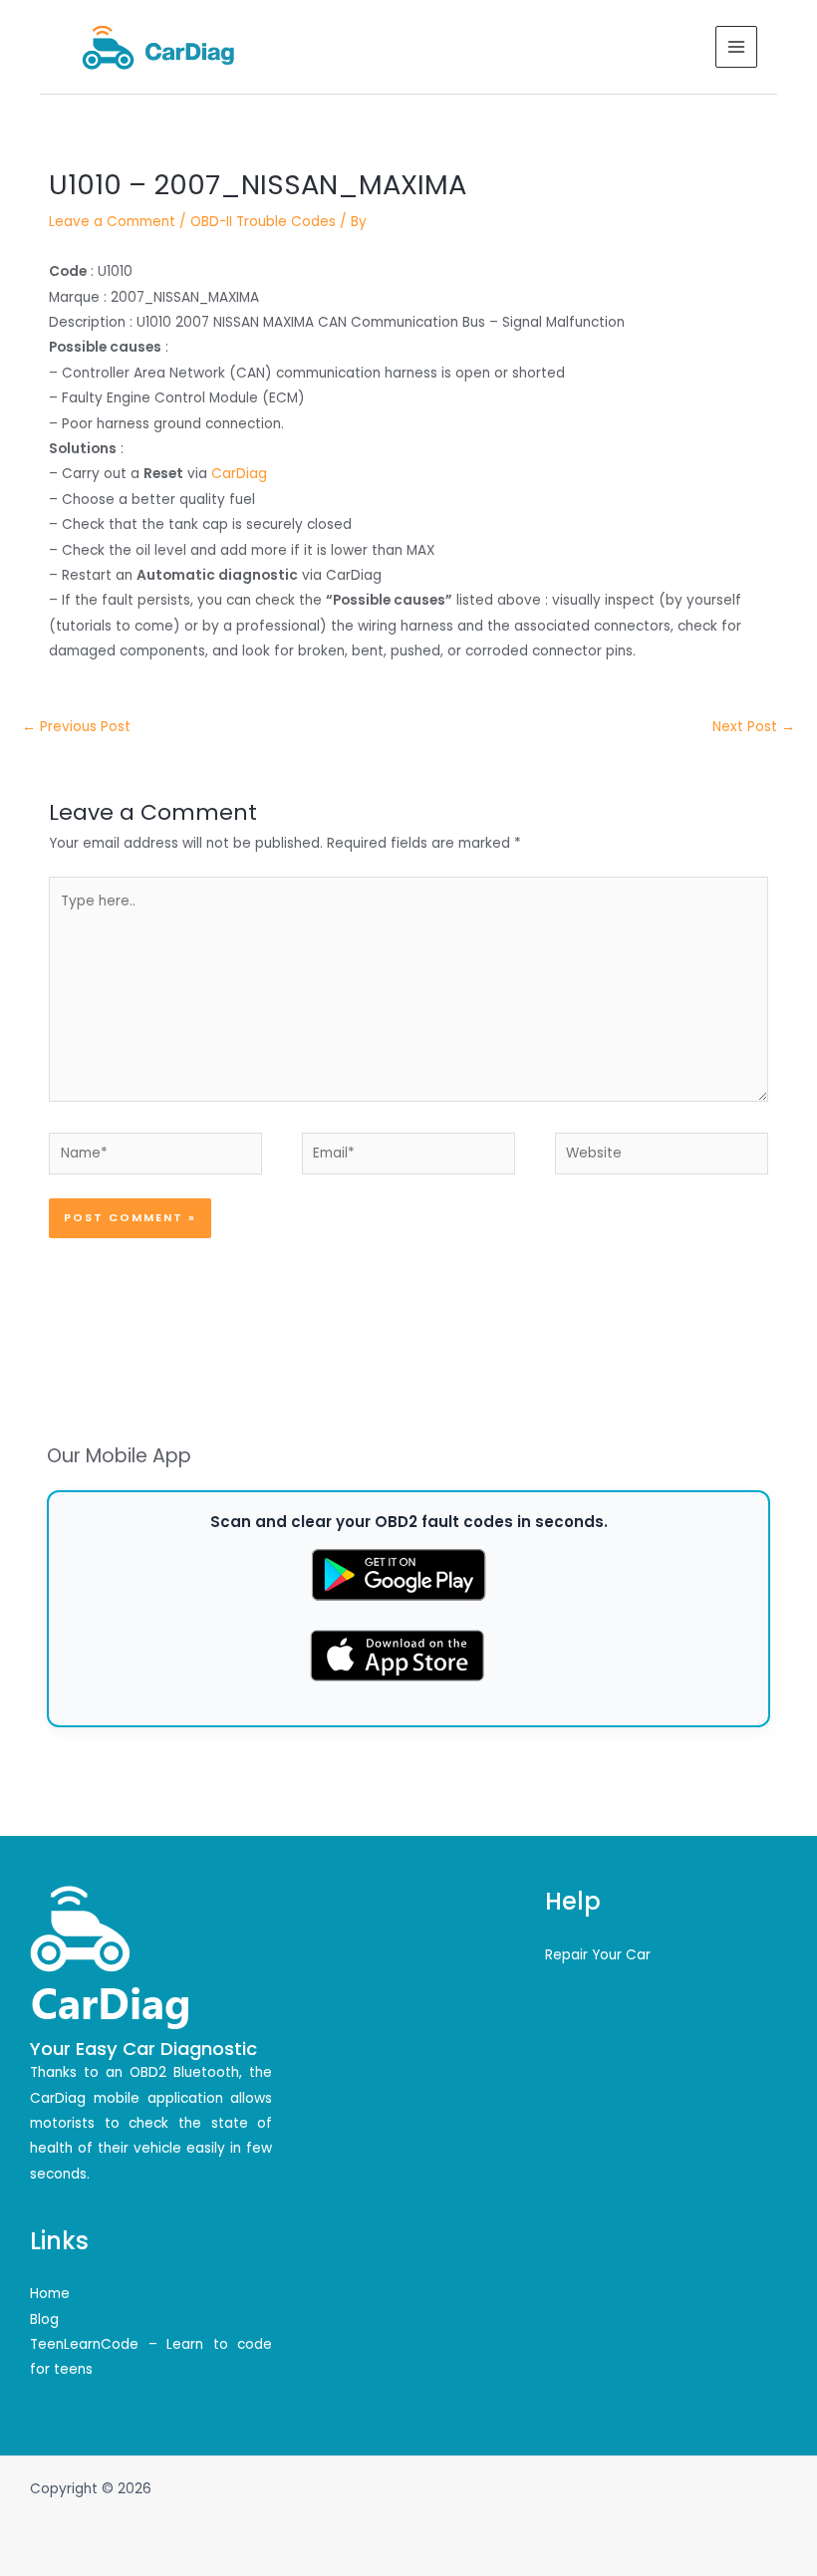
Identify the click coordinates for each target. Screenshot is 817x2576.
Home (50, 2294)
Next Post (754, 727)
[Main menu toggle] (737, 47)
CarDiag (239, 474)
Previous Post (76, 727)
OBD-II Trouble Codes (263, 222)
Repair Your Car (598, 1955)
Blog (44, 2319)
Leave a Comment (112, 222)
